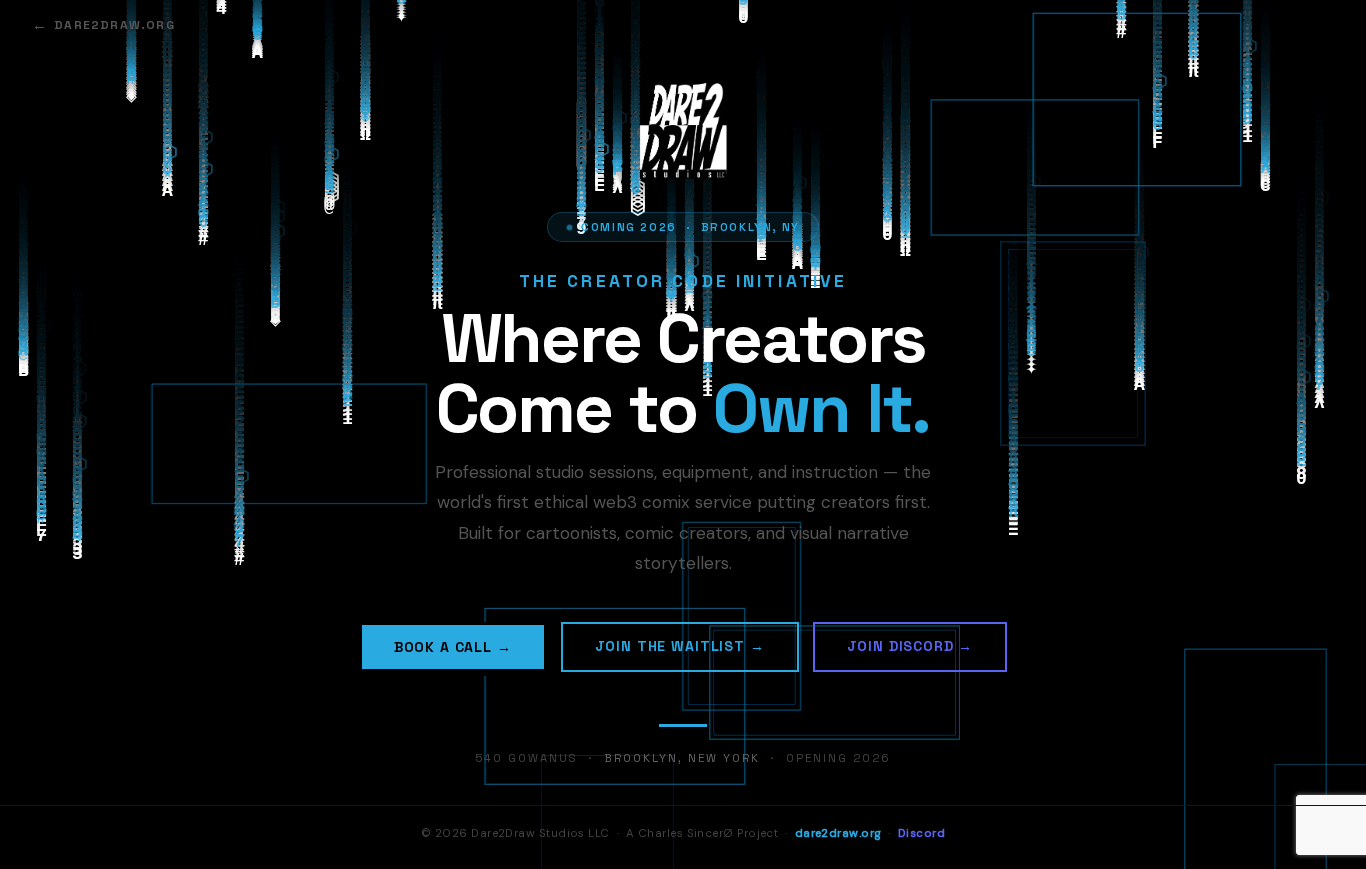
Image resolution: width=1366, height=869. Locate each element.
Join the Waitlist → (680, 646)
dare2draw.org (114, 25)
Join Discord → (910, 646)
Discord (921, 833)
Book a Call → (453, 647)
